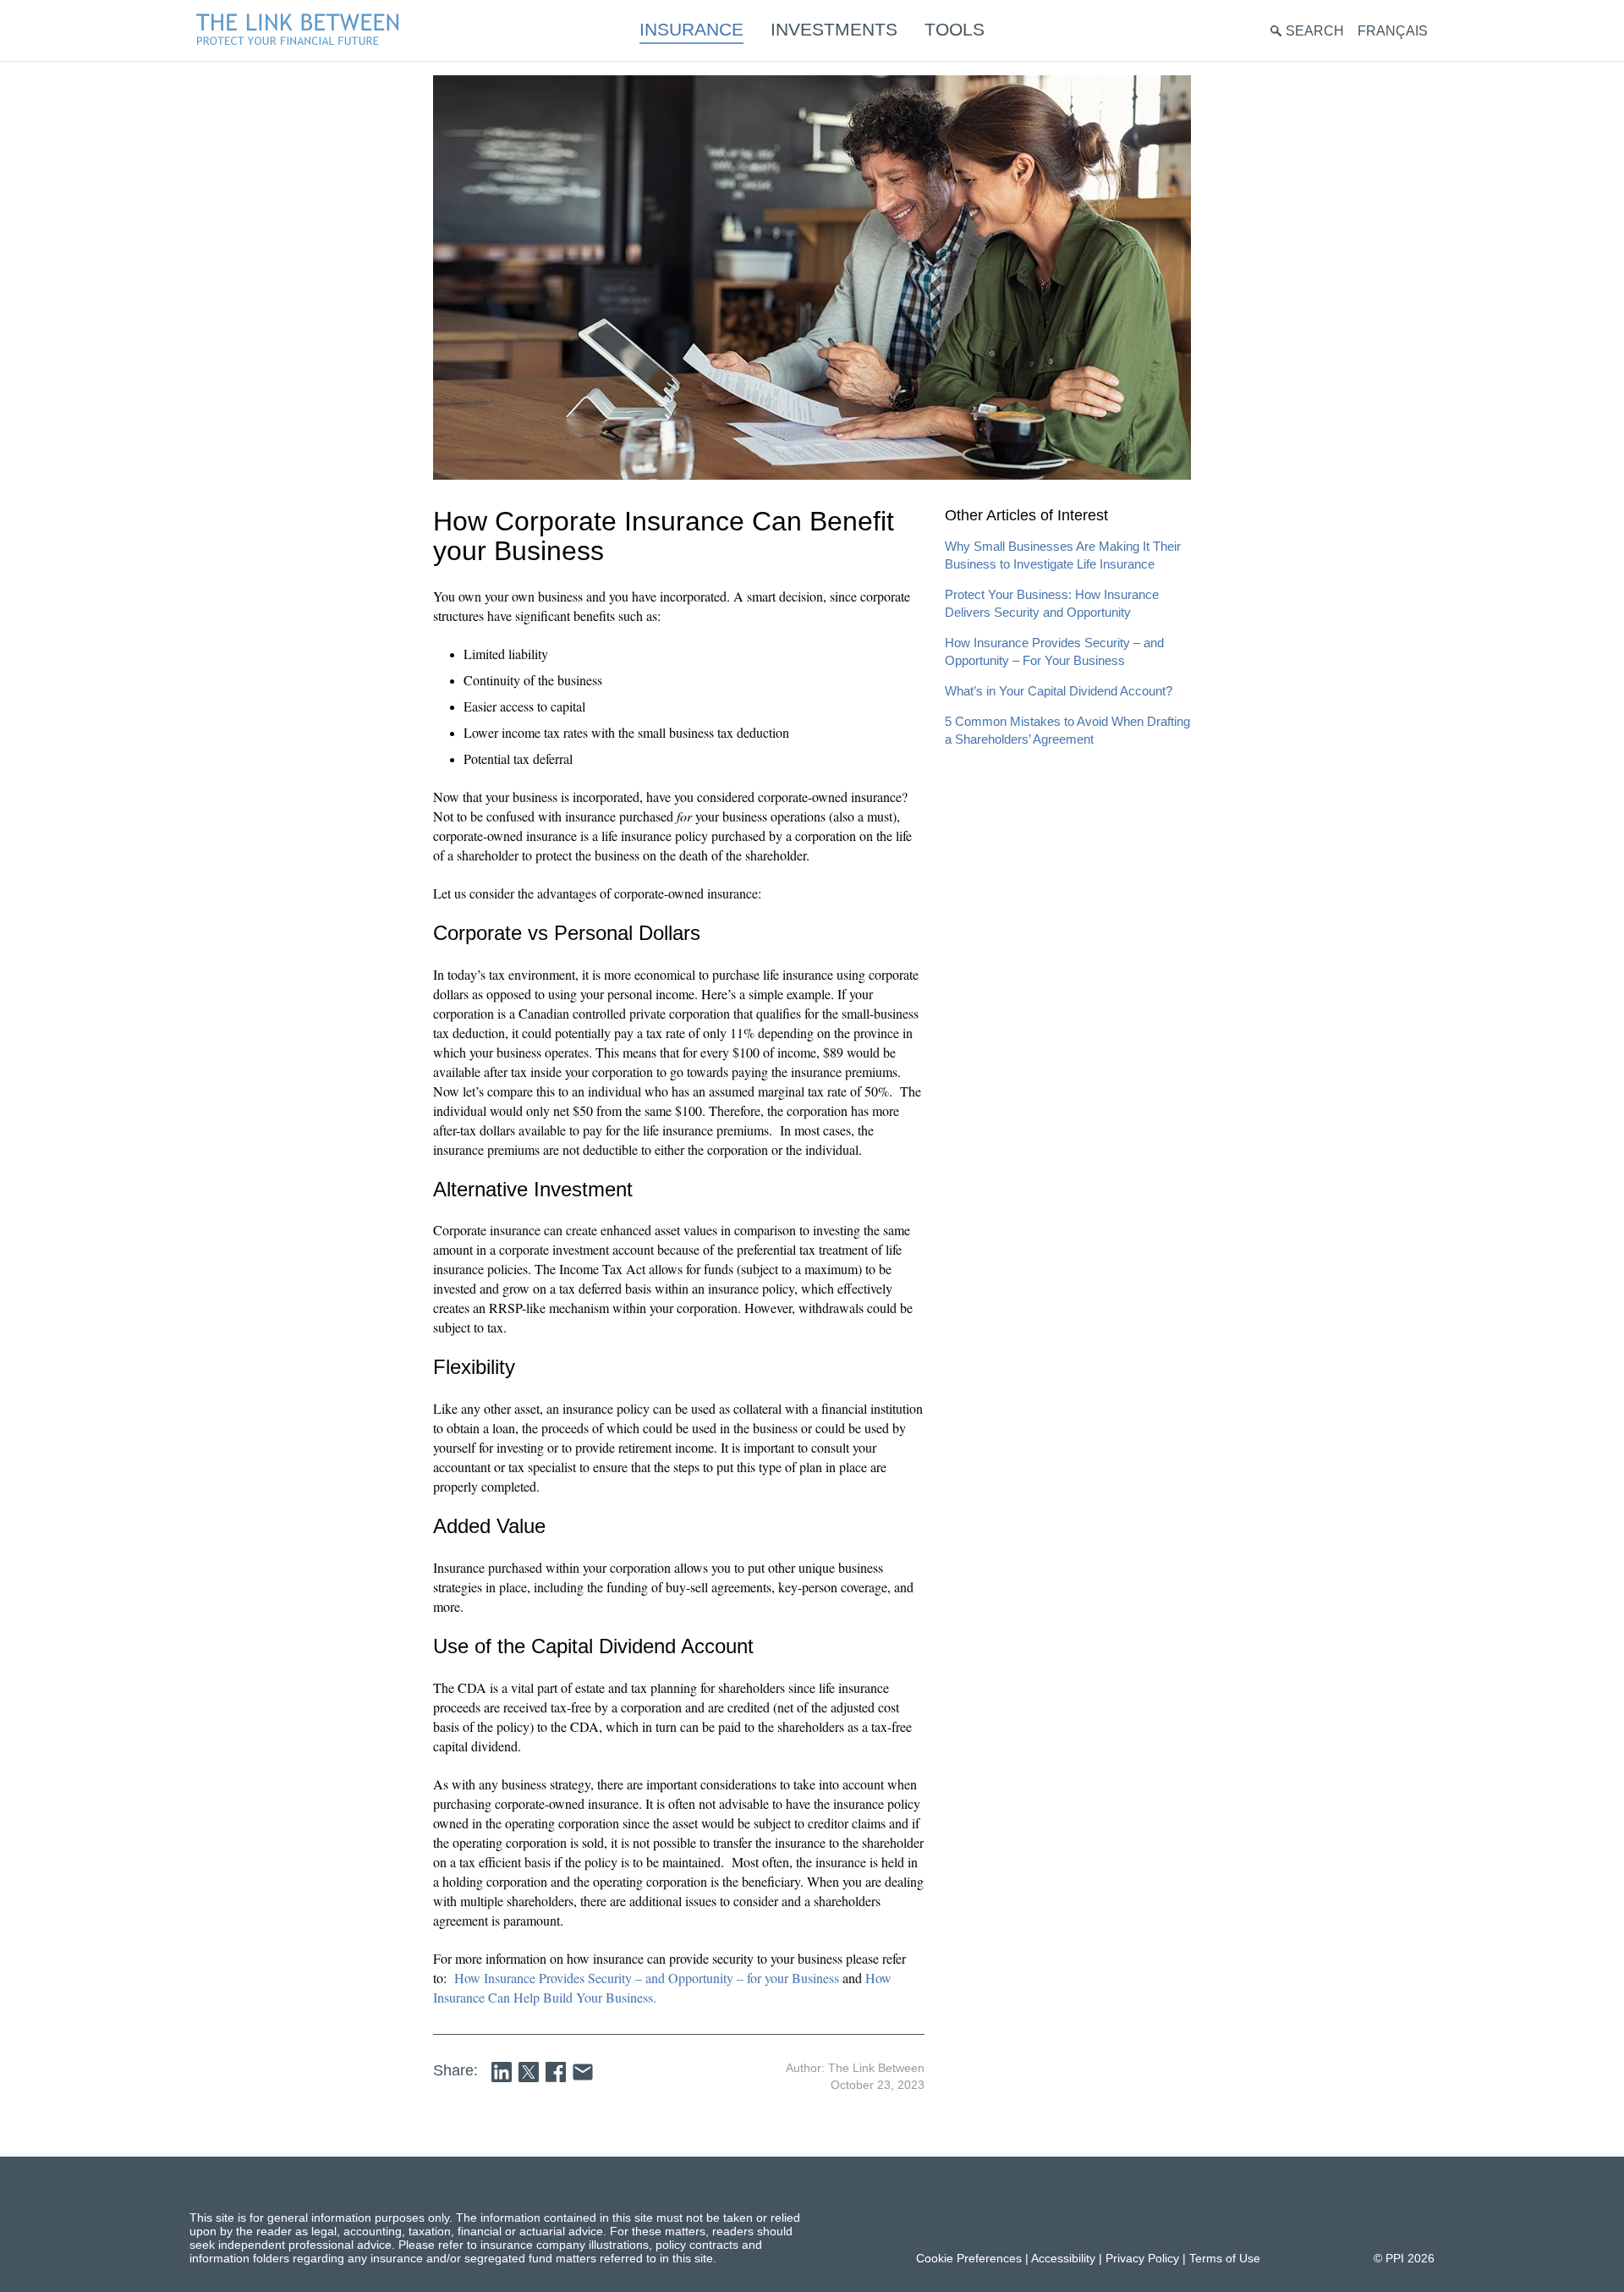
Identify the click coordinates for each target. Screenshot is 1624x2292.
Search (1315, 31)
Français (1393, 31)
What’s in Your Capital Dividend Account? (1059, 691)
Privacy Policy (1142, 2258)
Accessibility (1063, 2258)
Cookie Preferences (969, 2258)
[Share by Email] (583, 2072)
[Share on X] (529, 2072)
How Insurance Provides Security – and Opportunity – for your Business (647, 1978)
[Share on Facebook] (556, 2072)
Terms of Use (1225, 2258)
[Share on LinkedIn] (502, 2072)
